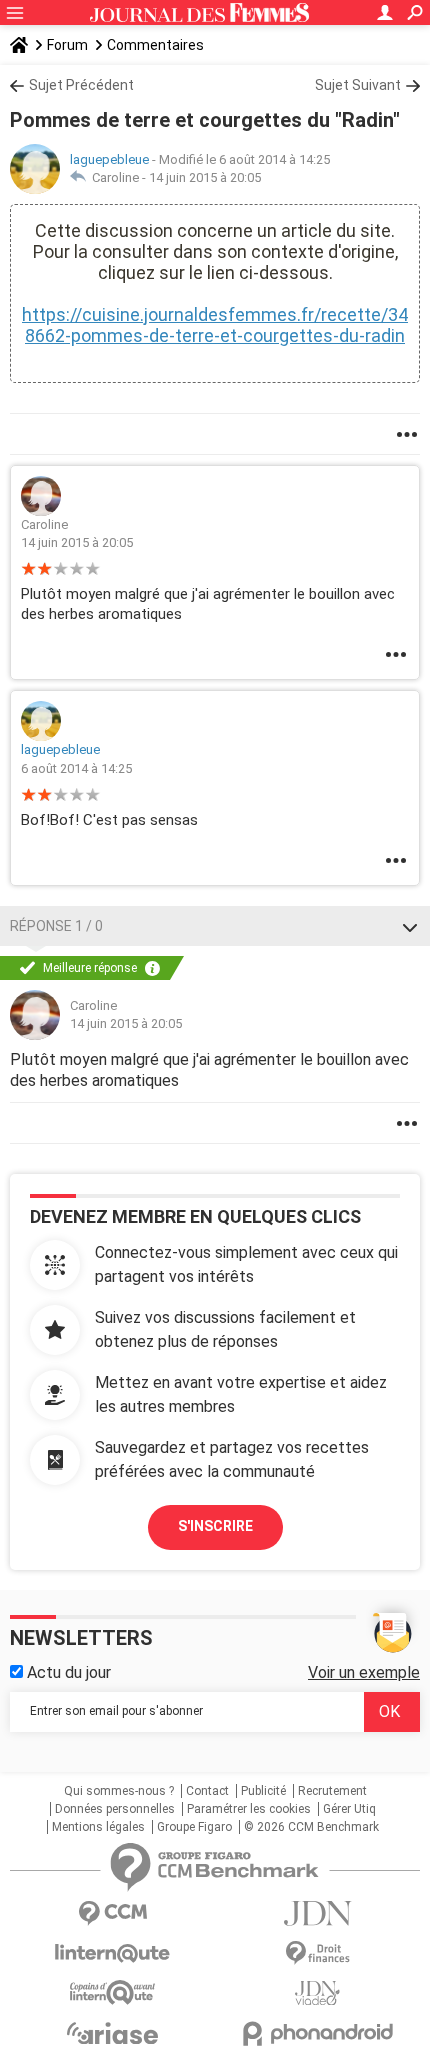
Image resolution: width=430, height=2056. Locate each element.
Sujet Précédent (81, 85)
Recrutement (332, 1791)
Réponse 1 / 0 (56, 926)
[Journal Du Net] (317, 1913)
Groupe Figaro (194, 1827)
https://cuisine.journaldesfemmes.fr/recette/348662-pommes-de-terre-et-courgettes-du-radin (215, 325)
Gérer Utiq (349, 1809)
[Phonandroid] (317, 2033)
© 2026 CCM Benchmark (311, 1827)
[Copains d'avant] (112, 1992)
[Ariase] (112, 2033)
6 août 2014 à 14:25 (76, 768)
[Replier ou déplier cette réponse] (410, 926)
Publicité (263, 1791)
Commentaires (155, 45)
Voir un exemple (364, 1672)
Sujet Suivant (358, 85)
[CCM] (112, 1913)
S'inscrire (215, 1526)
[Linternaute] (112, 1953)
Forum (67, 45)
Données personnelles (115, 1809)
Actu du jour (67, 1672)
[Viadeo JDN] (317, 1993)
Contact (207, 1791)
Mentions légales (98, 1827)
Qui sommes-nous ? (119, 1791)
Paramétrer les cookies (249, 1809)
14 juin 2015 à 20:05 (205, 177)
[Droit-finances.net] (317, 1953)
